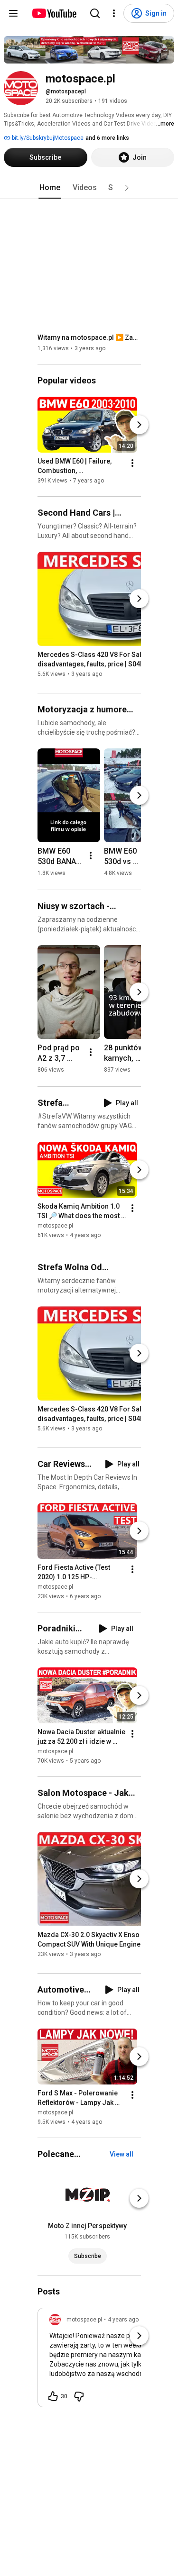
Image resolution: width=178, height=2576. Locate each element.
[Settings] (114, 13)
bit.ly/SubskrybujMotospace (47, 138)
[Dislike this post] (79, 2396)
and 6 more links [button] (107, 138)
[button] (127, 188)
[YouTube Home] (54, 13)
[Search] (95, 13)
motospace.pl (55, 1226)
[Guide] (13, 13)
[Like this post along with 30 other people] (53, 2396)
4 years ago (123, 2320)
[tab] (50, 188)
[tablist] (89, 188)
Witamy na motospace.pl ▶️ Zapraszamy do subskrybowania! (89, 337)
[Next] (139, 425)
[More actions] (132, 463)
